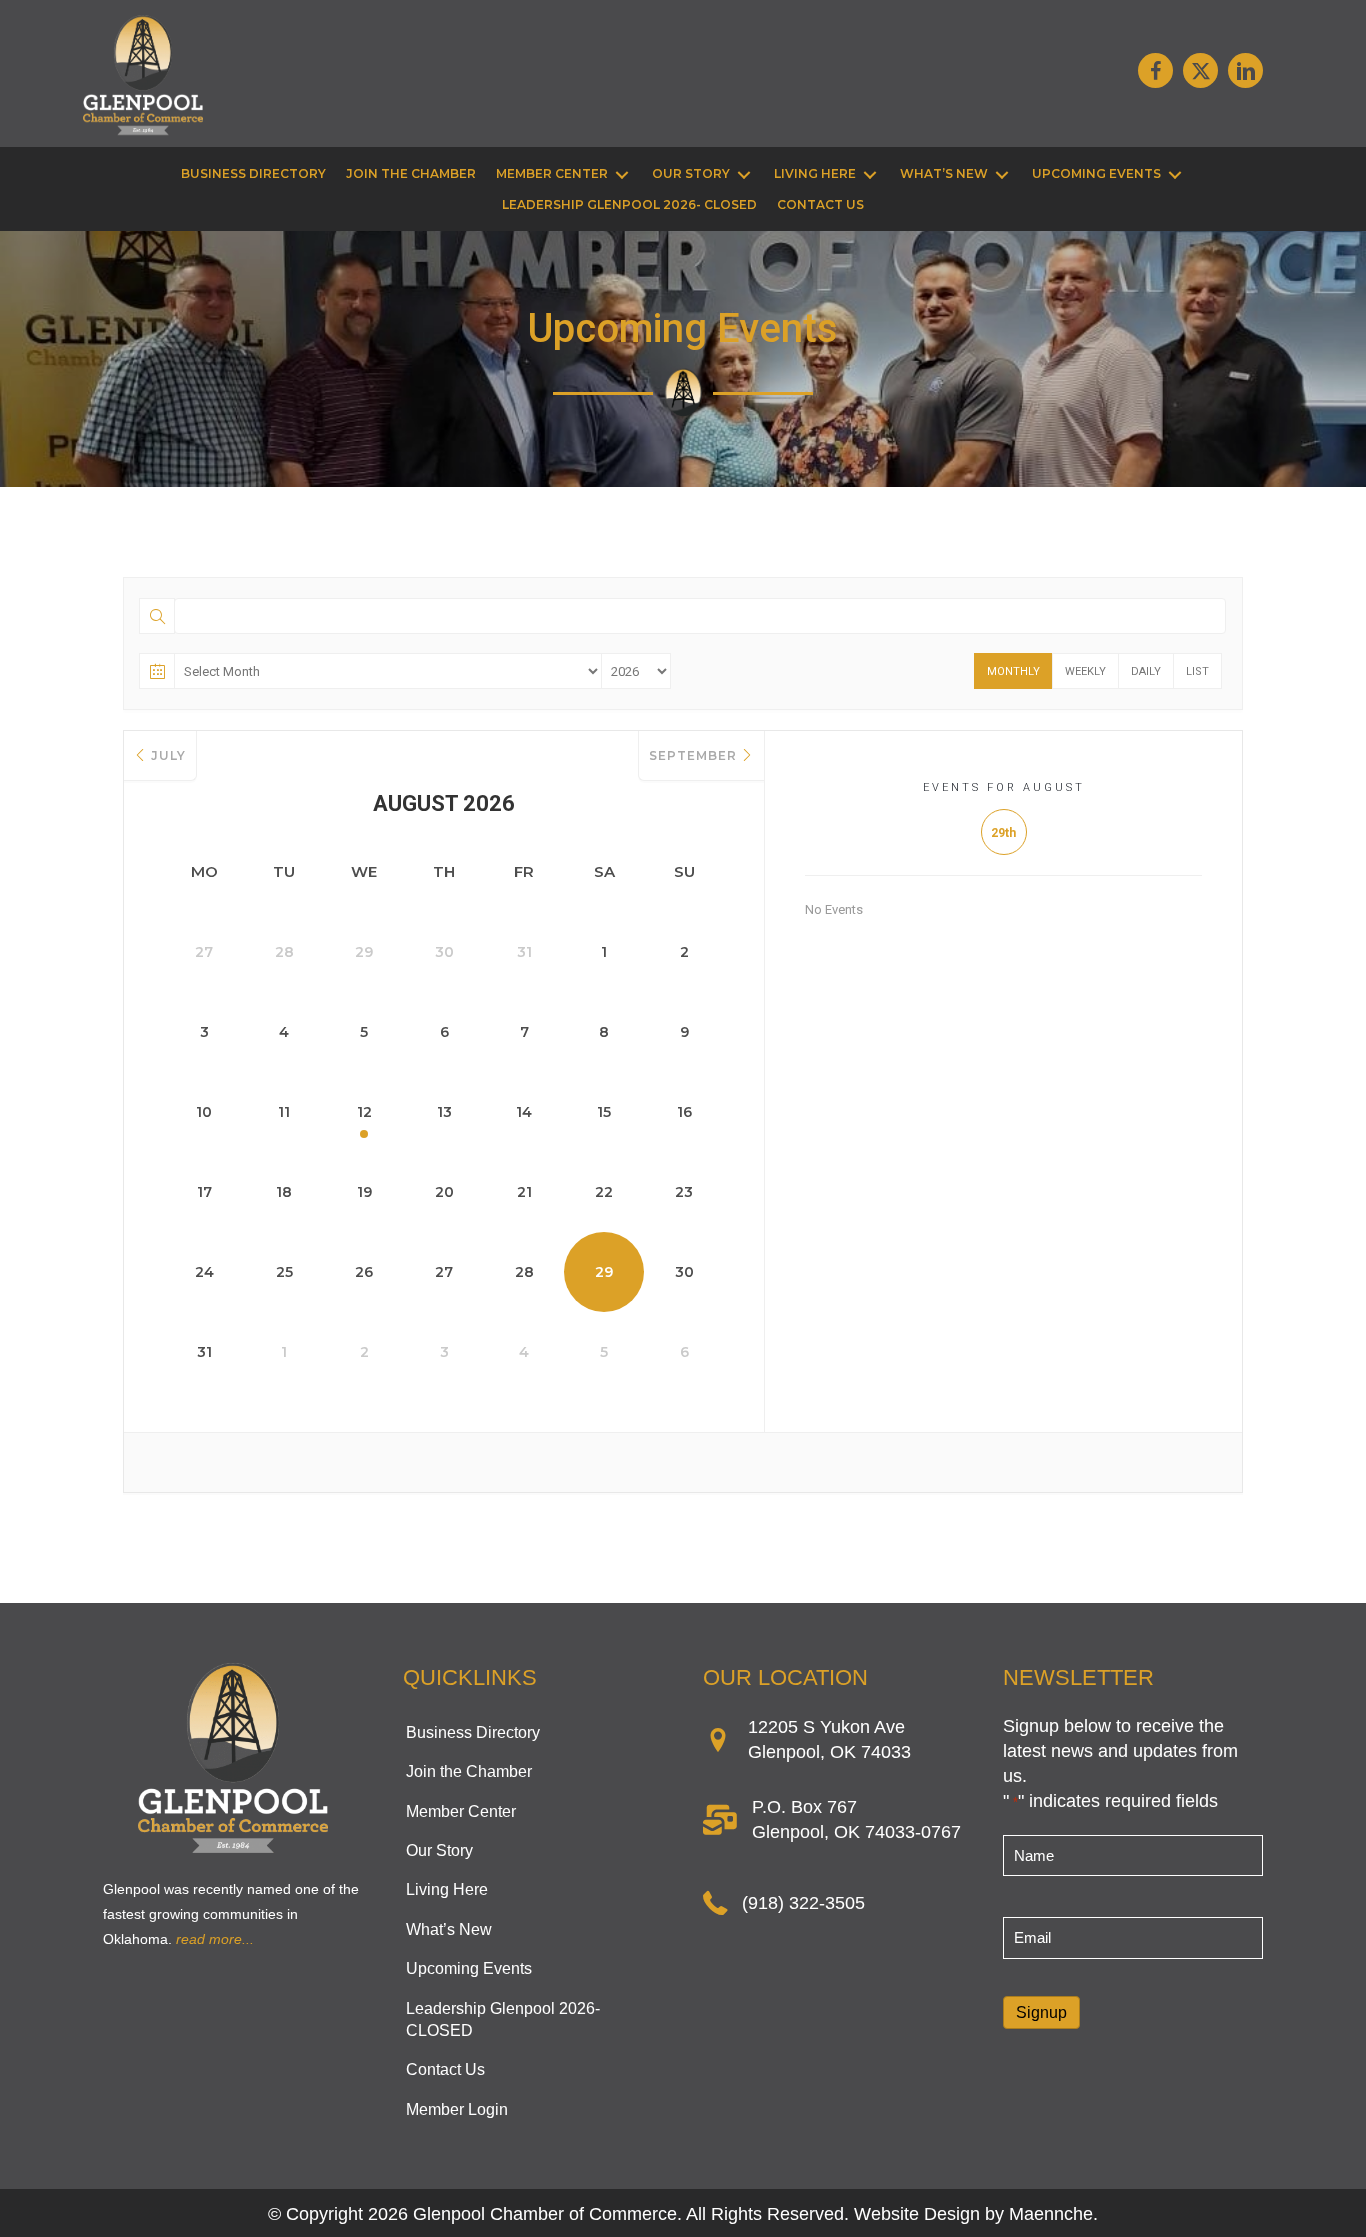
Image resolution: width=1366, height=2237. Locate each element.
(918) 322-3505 (803, 1903)
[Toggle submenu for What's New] (1002, 174)
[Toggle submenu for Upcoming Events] (1175, 174)
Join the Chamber (469, 1771)
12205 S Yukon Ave (826, 1727)
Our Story (439, 1850)
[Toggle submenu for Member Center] (622, 174)
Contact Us (445, 2069)
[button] (1155, 70)
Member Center (461, 1811)
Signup (1041, 2012)
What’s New (449, 1929)
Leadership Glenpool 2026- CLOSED (503, 2019)
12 (364, 1112)
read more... (215, 1939)
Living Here (447, 1889)
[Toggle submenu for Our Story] (744, 174)
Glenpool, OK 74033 (829, 1752)
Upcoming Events (469, 1968)
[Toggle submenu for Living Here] (870, 174)
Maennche (1051, 2214)
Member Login (457, 2109)
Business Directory (473, 1732)
